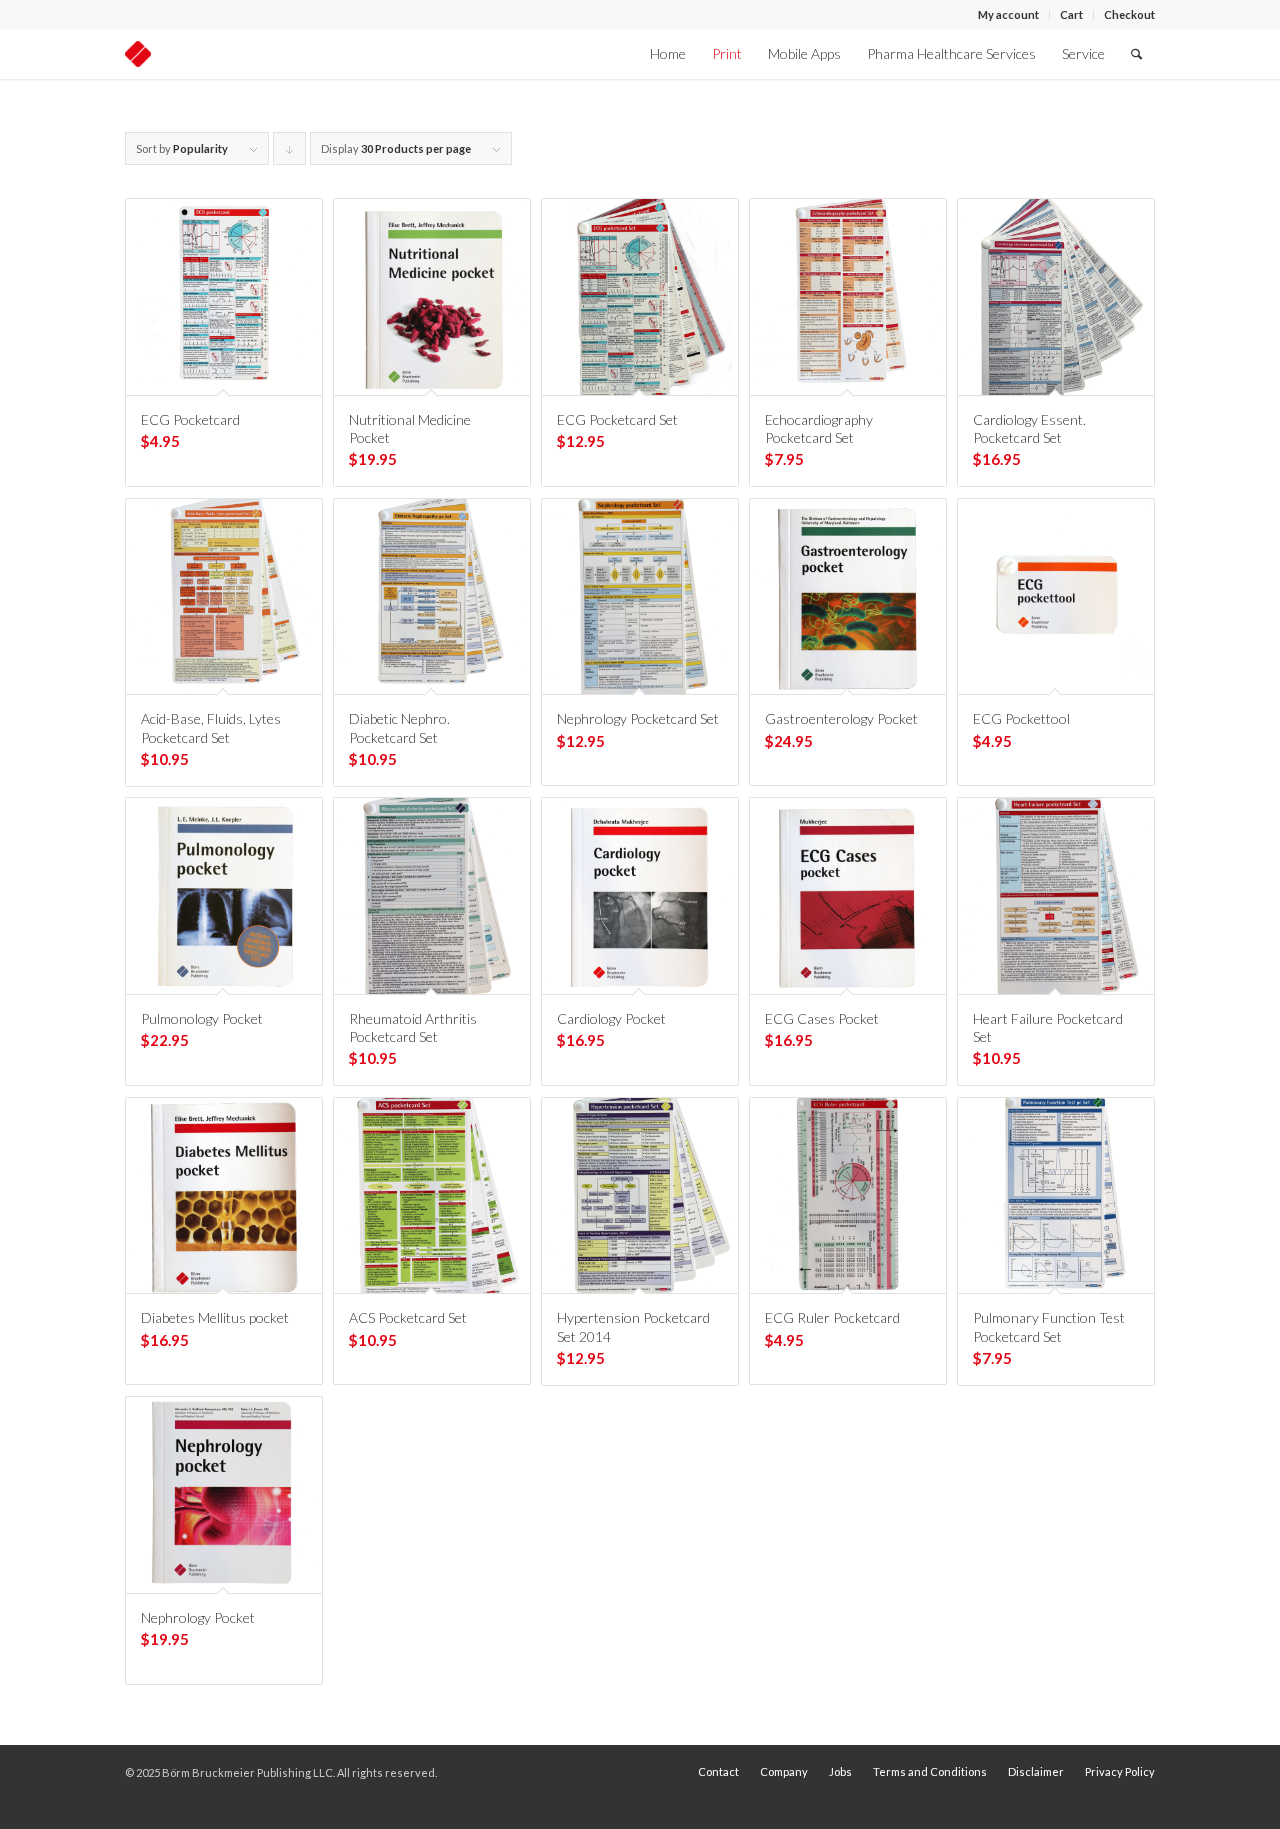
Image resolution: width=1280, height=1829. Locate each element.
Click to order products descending (290, 153)
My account (1008, 14)
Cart (1071, 14)
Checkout (1129, 14)
